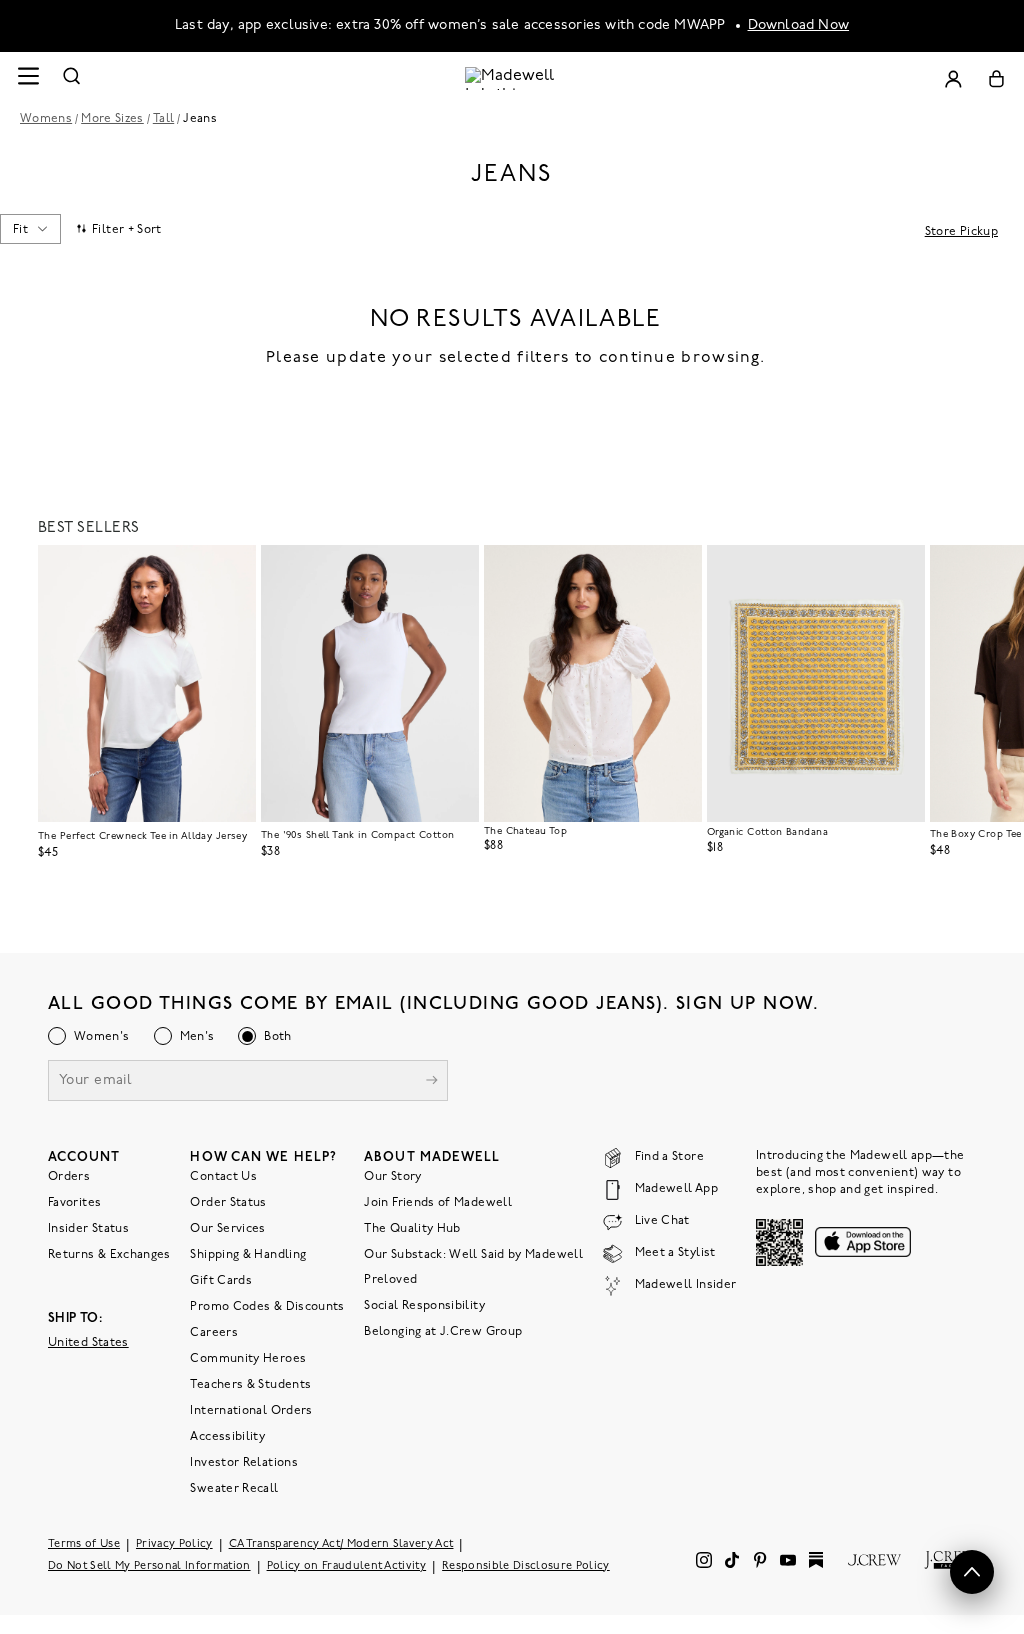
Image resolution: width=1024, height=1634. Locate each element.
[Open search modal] (72, 78)
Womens (46, 119)
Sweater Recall (234, 1489)
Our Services (227, 1229)
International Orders (251, 1411)
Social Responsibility (424, 1306)
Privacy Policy (174, 1544)
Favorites (74, 1203)
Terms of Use (84, 1544)
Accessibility (227, 1437)
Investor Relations (243, 1463)
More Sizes (112, 119)
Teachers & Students (250, 1385)
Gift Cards (221, 1281)
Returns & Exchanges (109, 1255)
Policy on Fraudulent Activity (347, 1566)
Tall (163, 119)
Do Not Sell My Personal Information (149, 1566)
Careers (214, 1333)
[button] (232, 569)
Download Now (799, 25)
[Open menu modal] (28, 78)
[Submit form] (432, 1082)
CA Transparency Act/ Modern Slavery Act (341, 1544)
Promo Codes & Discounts (267, 1307)
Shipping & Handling (248, 1255)
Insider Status (88, 1229)
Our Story (392, 1177)
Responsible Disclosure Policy (526, 1566)
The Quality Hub (412, 1229)
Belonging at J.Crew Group (443, 1332)
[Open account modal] (953, 78)
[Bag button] (996, 78)
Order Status (228, 1203)
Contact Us (223, 1177)
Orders (69, 1177)
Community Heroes (248, 1359)
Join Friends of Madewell (438, 1203)
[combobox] (30, 229)
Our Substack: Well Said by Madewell (473, 1255)
